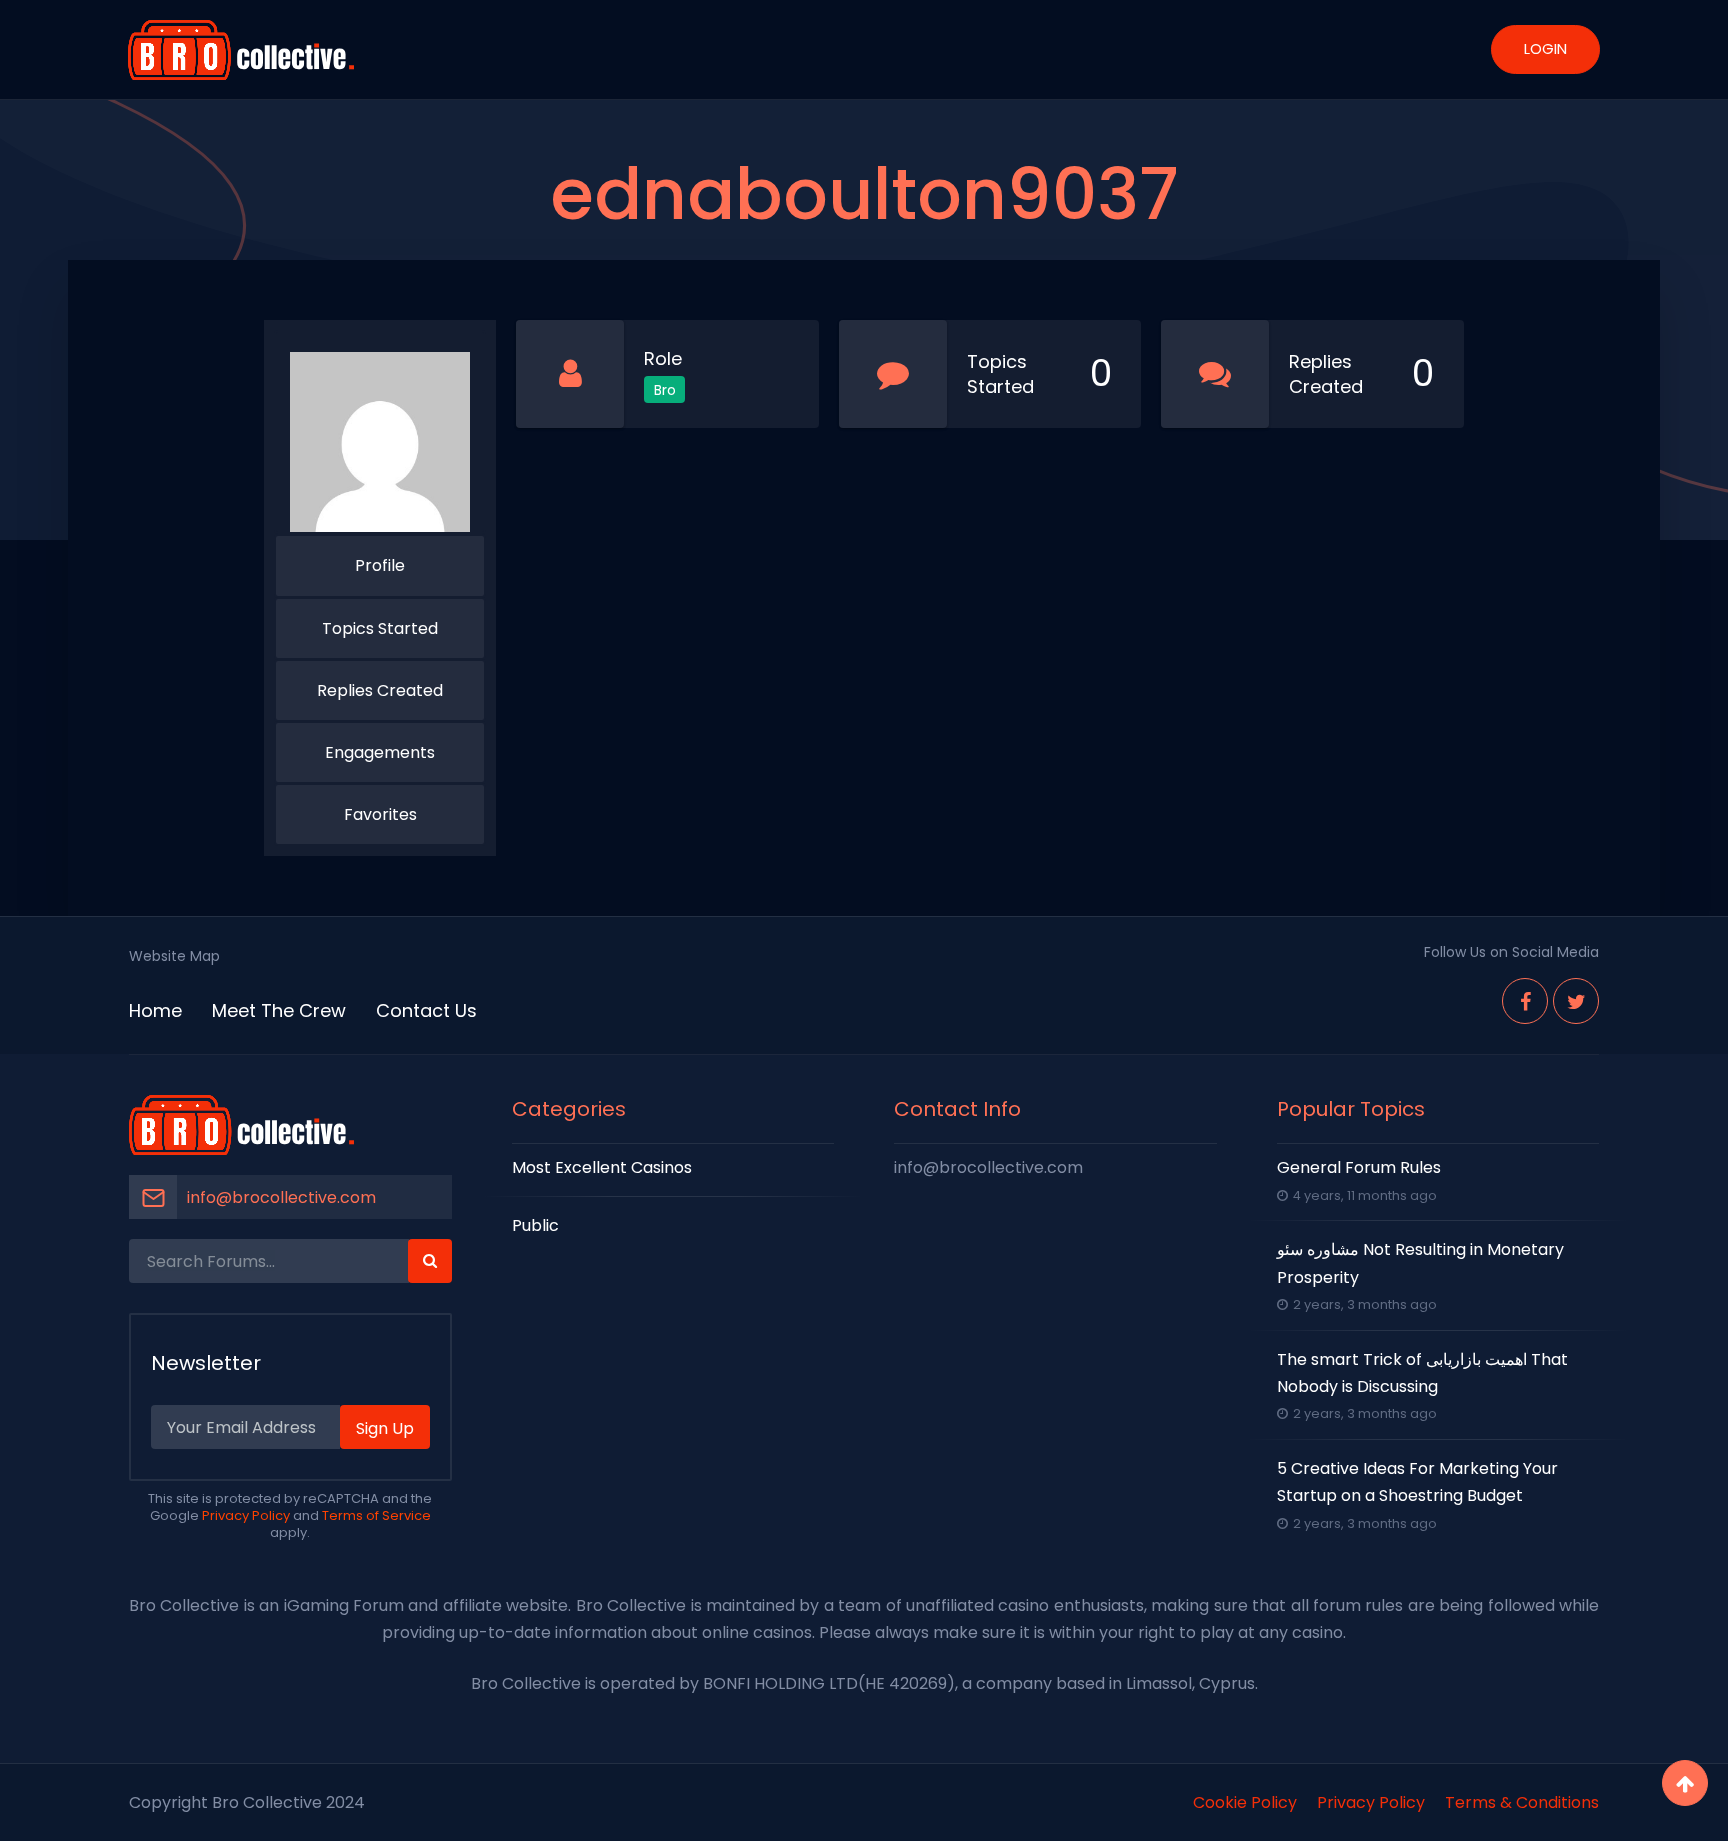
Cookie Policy (1245, 1802)
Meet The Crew (279, 1010)
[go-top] (1685, 1783)
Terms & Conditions (1522, 1802)
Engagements (380, 752)
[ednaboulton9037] (380, 442)
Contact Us (426, 1010)
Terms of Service (376, 1515)
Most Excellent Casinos (602, 1167)
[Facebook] (1525, 1001)
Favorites (380, 814)
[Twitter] (1576, 1001)
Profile (380, 565)
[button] (430, 1261)
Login (1545, 48)
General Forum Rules (1359, 1167)
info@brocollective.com (281, 1197)
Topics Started (380, 628)
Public (535, 1225)
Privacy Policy (246, 1515)
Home (155, 1010)
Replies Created (380, 690)
